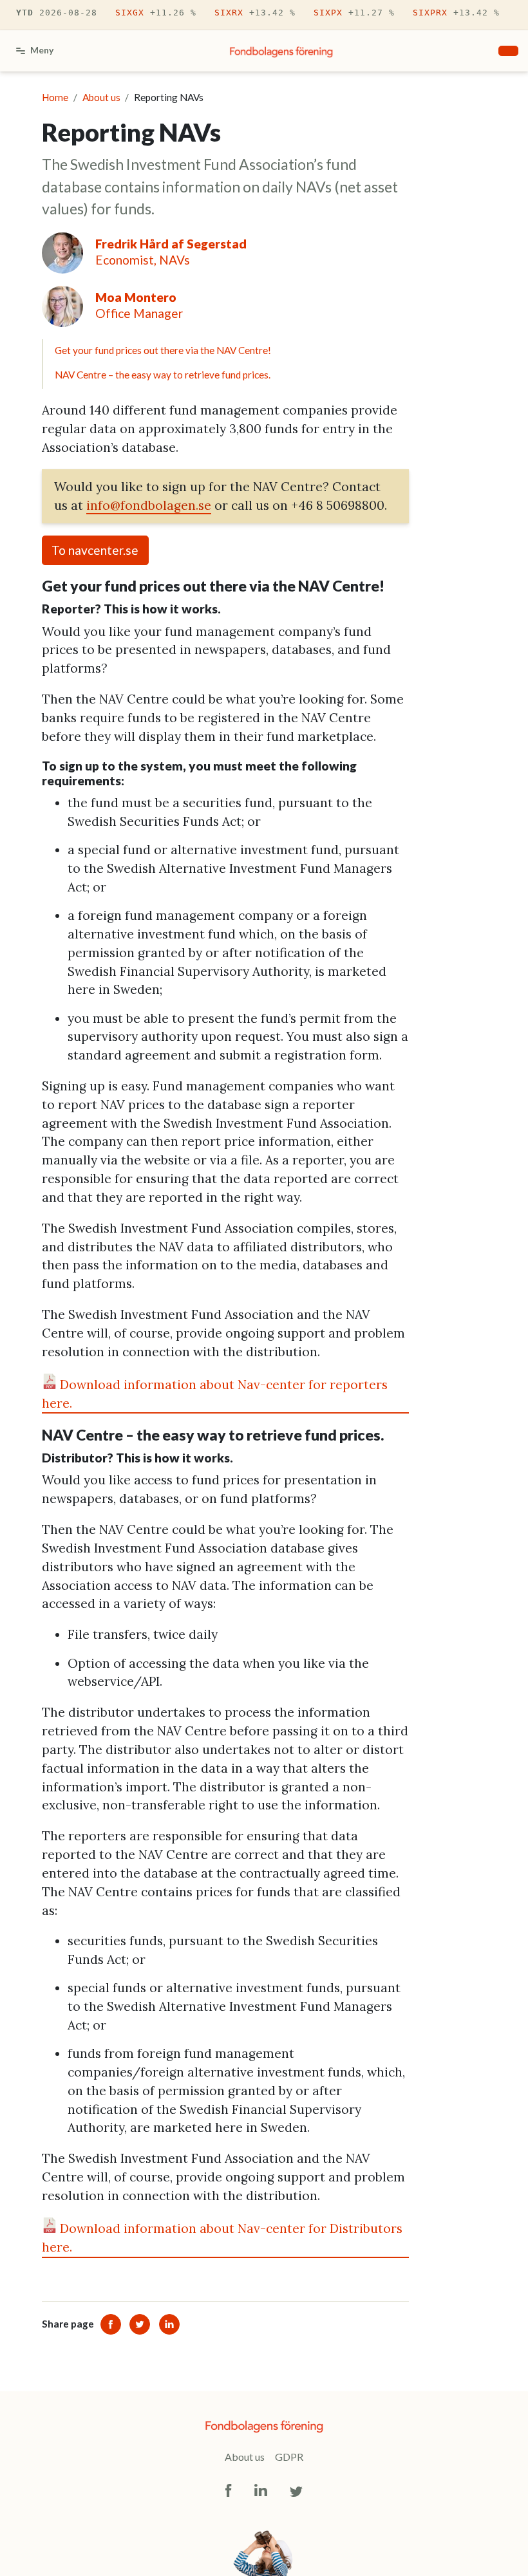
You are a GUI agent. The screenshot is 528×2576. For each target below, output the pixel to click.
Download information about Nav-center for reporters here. (215, 1394)
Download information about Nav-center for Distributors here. (222, 2238)
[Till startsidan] (281, 51)
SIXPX (354, 13)
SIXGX (156, 13)
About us (245, 2457)
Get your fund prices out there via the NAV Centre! (163, 350)
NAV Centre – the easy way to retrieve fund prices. (163, 375)
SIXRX (255, 13)
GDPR (289, 2457)
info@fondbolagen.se (149, 505)
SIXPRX (456, 13)
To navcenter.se (95, 550)
